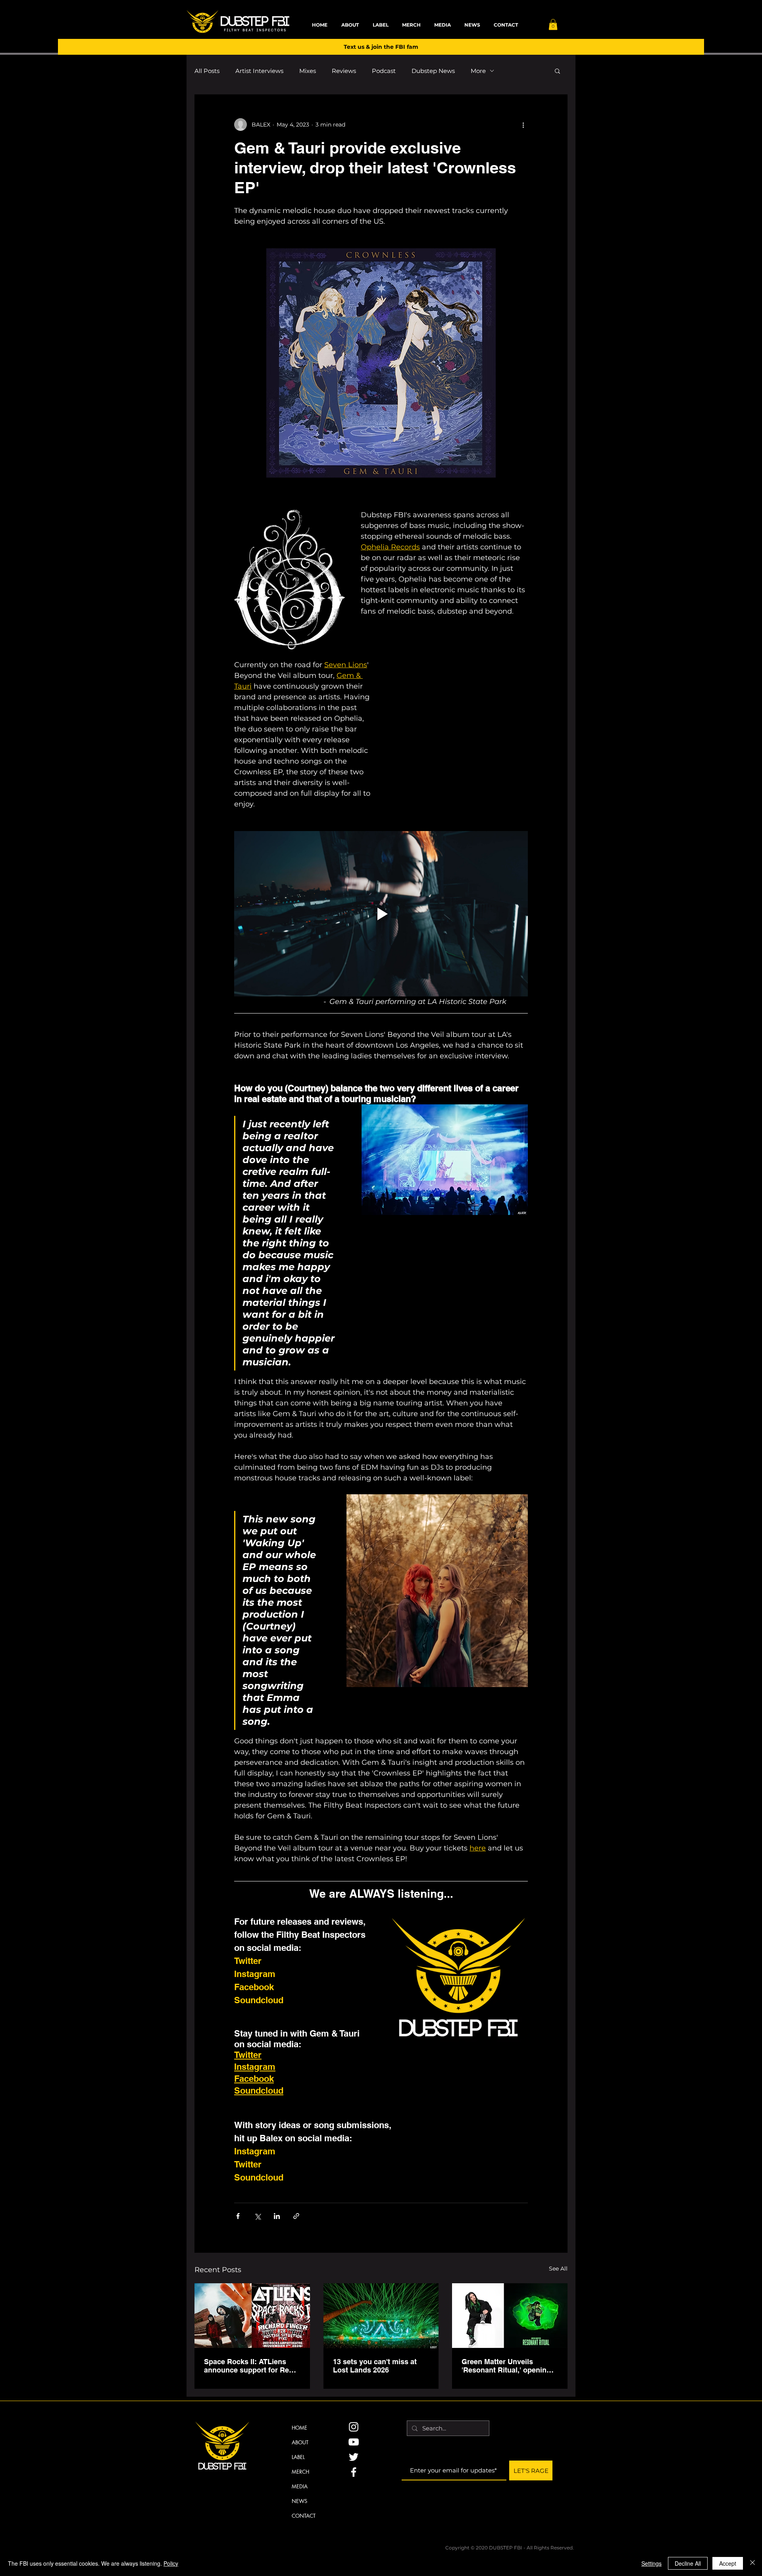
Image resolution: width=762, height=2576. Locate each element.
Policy (171, 2563)
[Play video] (381, 914)
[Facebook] (354, 2472)
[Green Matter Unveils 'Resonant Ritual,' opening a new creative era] (510, 2316)
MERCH (300, 2472)
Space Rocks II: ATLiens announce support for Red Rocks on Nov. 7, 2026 (249, 2366)
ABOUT (300, 2442)
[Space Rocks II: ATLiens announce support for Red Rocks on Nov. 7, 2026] (252, 2316)
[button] (553, 24)
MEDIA (300, 2486)
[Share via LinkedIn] (277, 2216)
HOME (299, 2428)
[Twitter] (354, 2457)
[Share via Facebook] (238, 2216)
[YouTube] (354, 2442)
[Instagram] (354, 2427)
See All (558, 2269)
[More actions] (523, 125)
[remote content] (458, 720)
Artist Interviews (259, 71)
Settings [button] (651, 2563)
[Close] (752, 2563)
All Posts (207, 71)
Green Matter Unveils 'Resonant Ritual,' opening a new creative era (509, 2366)
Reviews (344, 71)
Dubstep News (433, 71)
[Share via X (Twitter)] (257, 2216)
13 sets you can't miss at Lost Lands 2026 (375, 2366)
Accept (728, 2563)
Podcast (384, 71)
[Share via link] (296, 2216)
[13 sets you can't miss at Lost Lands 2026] (381, 2316)
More (478, 71)
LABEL (298, 2457)
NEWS (299, 2501)
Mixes (308, 71)
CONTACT (304, 2516)
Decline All (688, 2563)
